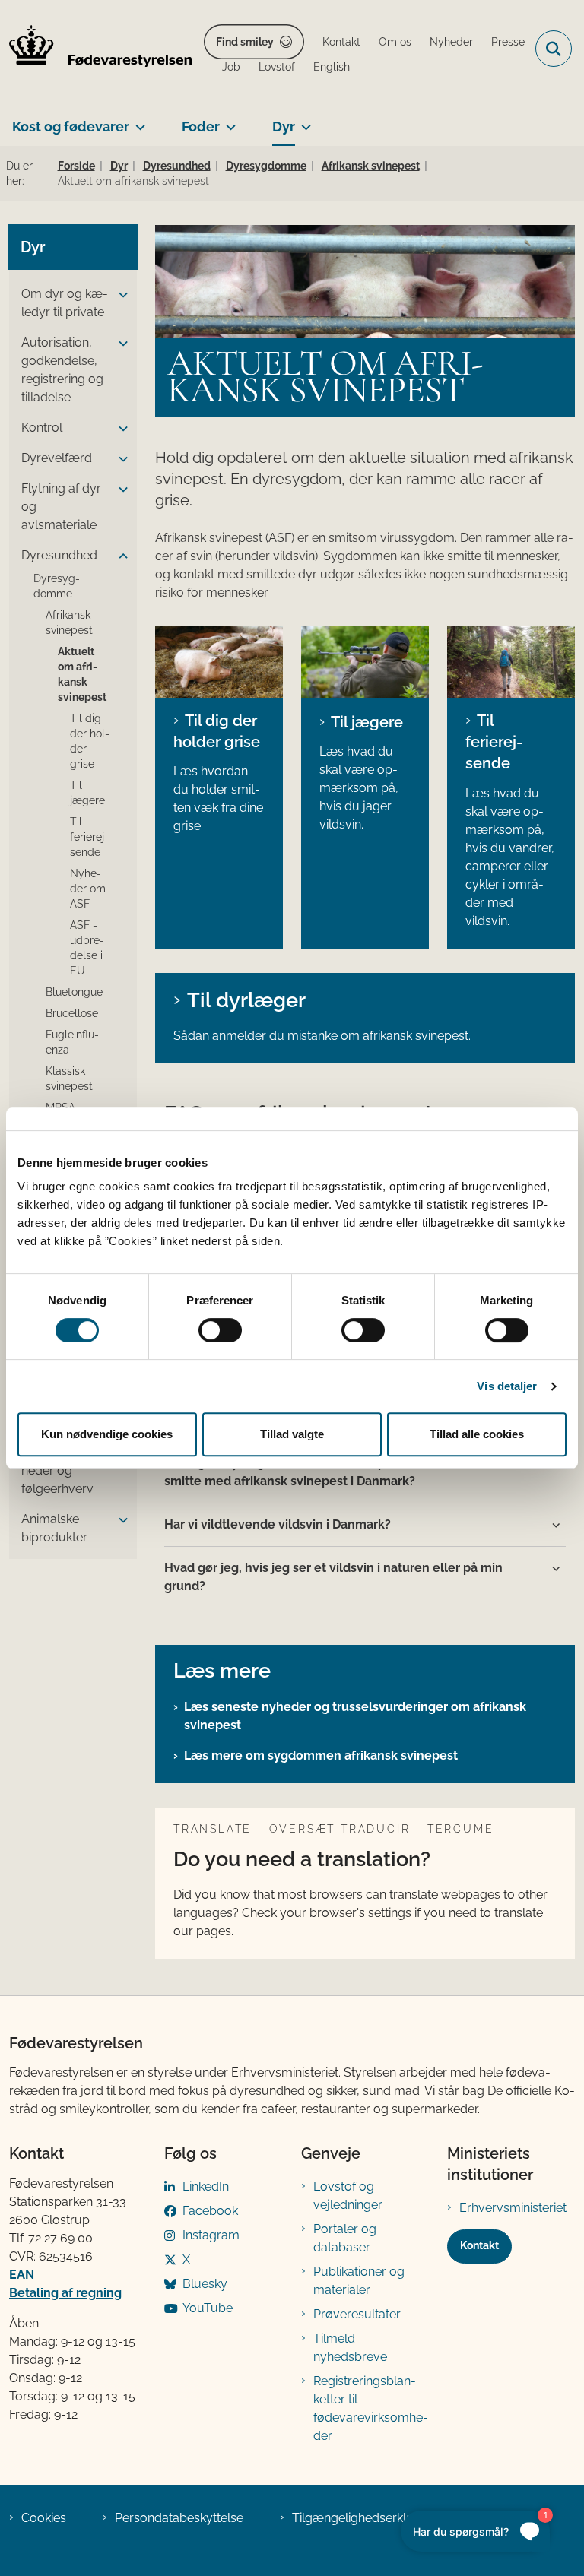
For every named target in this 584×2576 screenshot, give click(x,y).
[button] (119, 295)
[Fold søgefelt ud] (554, 49)
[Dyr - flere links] (303, 121)
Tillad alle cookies (477, 1434)
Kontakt (479, 2245)
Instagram (211, 2235)
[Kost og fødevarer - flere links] (137, 121)
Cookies (44, 2518)
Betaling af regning (65, 2293)
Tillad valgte (292, 1434)
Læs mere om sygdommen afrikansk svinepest (321, 1755)
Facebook (210, 2211)
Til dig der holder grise (217, 731)
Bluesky (205, 2284)
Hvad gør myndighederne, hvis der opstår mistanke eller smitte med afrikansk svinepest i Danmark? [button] (330, 1472)
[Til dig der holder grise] (219, 662)
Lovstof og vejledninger (348, 2196)
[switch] (220, 1330)
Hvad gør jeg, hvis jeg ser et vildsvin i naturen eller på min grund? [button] (333, 1577)
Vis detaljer (507, 1386)
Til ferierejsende (494, 742)
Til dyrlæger (246, 1000)
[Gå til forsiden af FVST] (96, 49)
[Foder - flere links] (228, 121)
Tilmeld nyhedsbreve (350, 2348)
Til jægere (367, 722)
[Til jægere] (365, 662)
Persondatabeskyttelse (179, 2518)
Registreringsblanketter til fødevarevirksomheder (371, 2408)
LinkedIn (206, 2186)
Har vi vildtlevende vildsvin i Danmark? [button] (278, 1524)
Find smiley (245, 42)
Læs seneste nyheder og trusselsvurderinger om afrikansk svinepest (355, 1716)
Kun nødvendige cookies (107, 1434)
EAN (22, 2275)
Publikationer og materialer (359, 2281)
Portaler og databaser (345, 2238)
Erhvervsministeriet (513, 2208)
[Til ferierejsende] (511, 662)
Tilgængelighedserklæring (365, 2518)
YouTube (208, 2308)
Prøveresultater (357, 2314)
